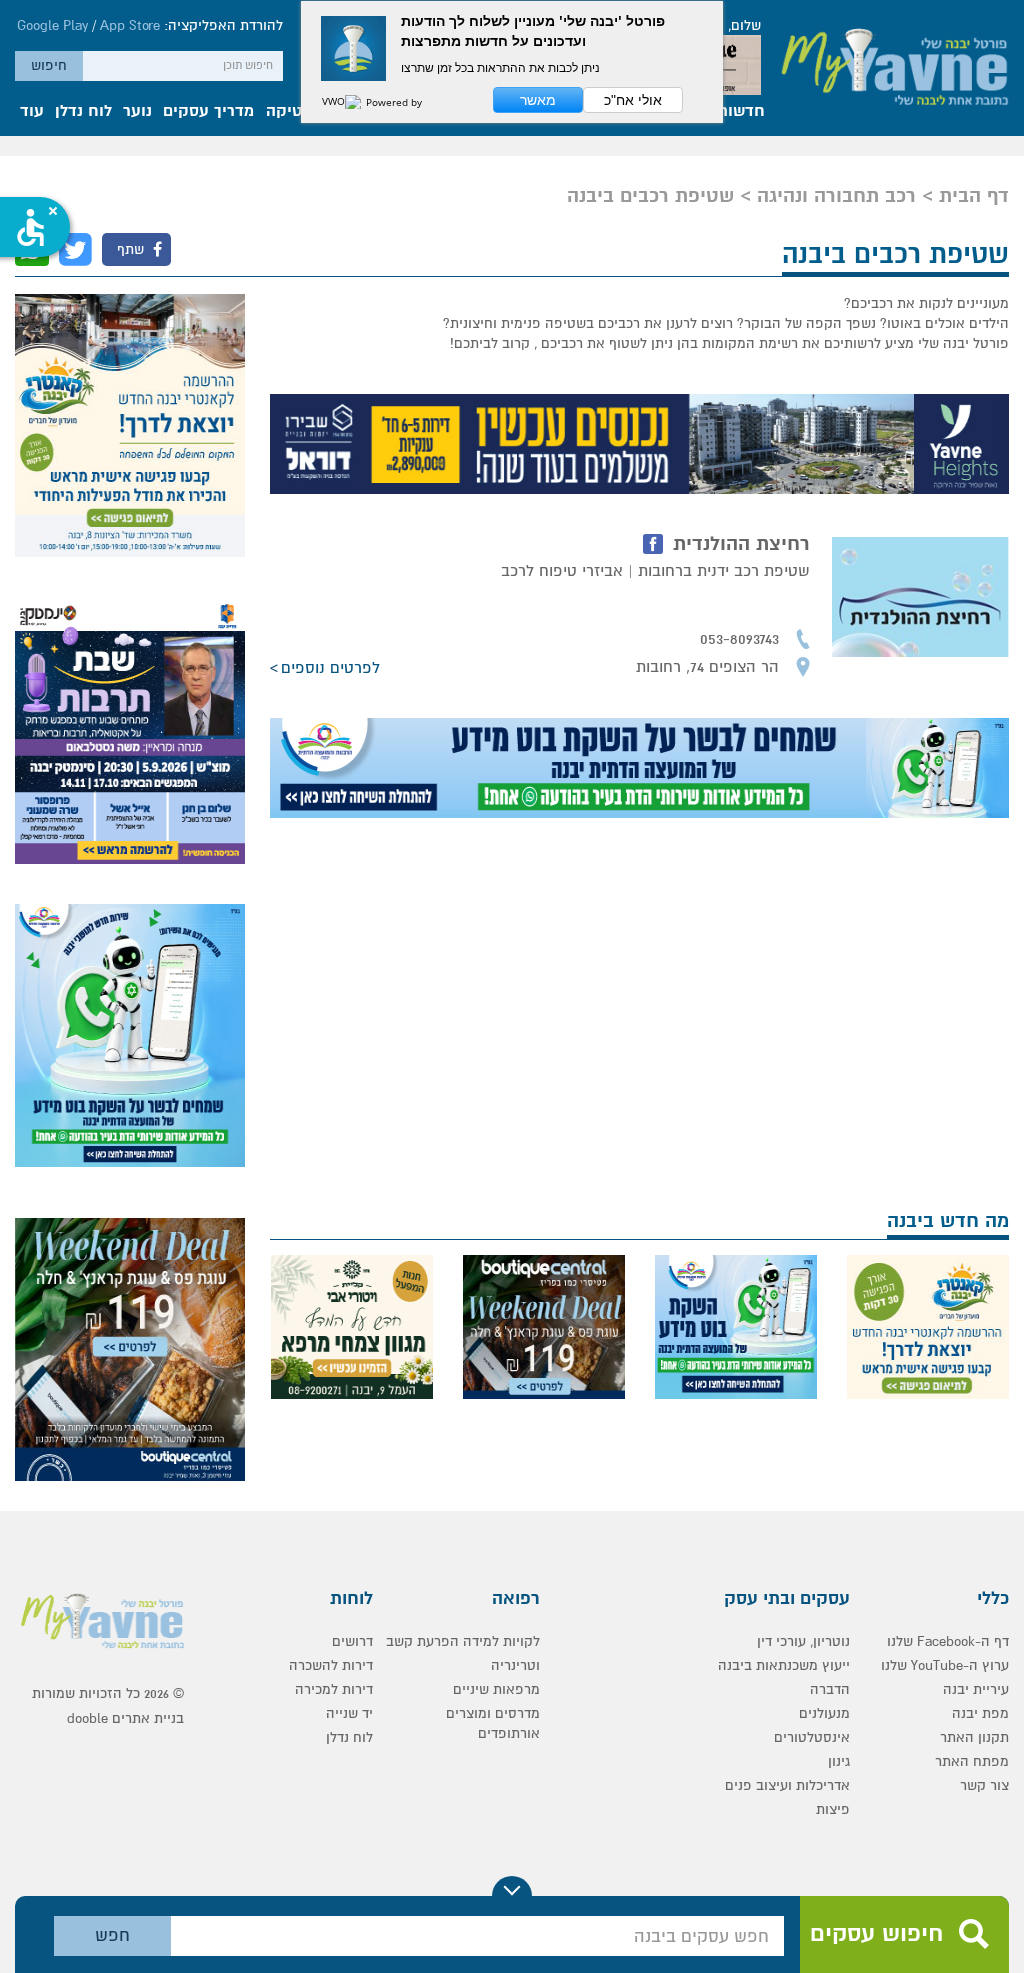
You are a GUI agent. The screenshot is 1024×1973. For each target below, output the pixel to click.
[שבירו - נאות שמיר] (639, 444)
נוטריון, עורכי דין (803, 1641)
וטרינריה (515, 1665)
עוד (32, 112)
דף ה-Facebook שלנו (948, 1641)
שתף (132, 249)
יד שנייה (349, 1713)
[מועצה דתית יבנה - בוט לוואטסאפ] (639, 768)
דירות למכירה (334, 1689)
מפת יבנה (980, 1713)
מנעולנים (824, 1713)
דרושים (352, 1641)
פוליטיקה (298, 112)
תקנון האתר (974, 1737)
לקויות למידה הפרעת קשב (463, 1641)
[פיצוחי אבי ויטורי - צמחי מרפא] (352, 1327)
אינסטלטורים (812, 1737)
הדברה (830, 1689)
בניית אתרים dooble (125, 1718)
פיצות (833, 1809)
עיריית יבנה (976, 1689)
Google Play (52, 25)
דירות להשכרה (331, 1665)
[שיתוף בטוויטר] (75, 249)
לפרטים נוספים (330, 668)
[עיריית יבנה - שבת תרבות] (130, 732)
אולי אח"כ (633, 100)
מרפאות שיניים (496, 1689)
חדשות (741, 112)
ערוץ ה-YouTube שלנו (945, 1665)
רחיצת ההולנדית (741, 544)
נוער (137, 112)
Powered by (392, 102)
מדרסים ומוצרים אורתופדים (493, 1723)
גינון (839, 1761)
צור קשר (984, 1785)
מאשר (538, 100)
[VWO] (342, 102)
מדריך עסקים (208, 112)
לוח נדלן (83, 112)
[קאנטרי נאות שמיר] (130, 425)
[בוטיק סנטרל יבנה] (544, 1327)
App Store (130, 25)
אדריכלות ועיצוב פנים (787, 1785)
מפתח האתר (972, 1761)
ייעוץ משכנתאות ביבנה (784, 1665)
